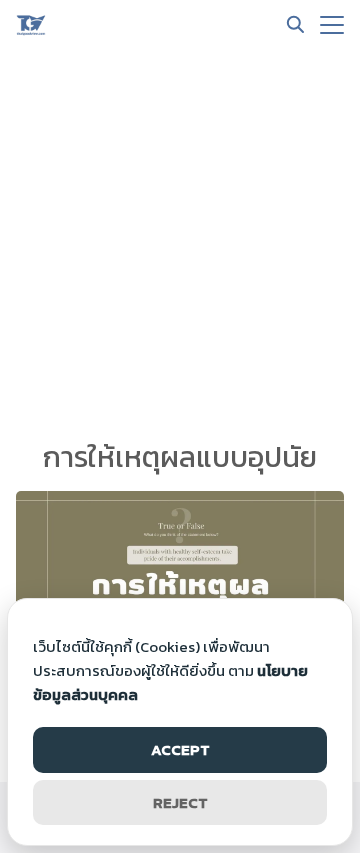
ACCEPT (180, 749)
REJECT (180, 802)
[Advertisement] (180, 240)
